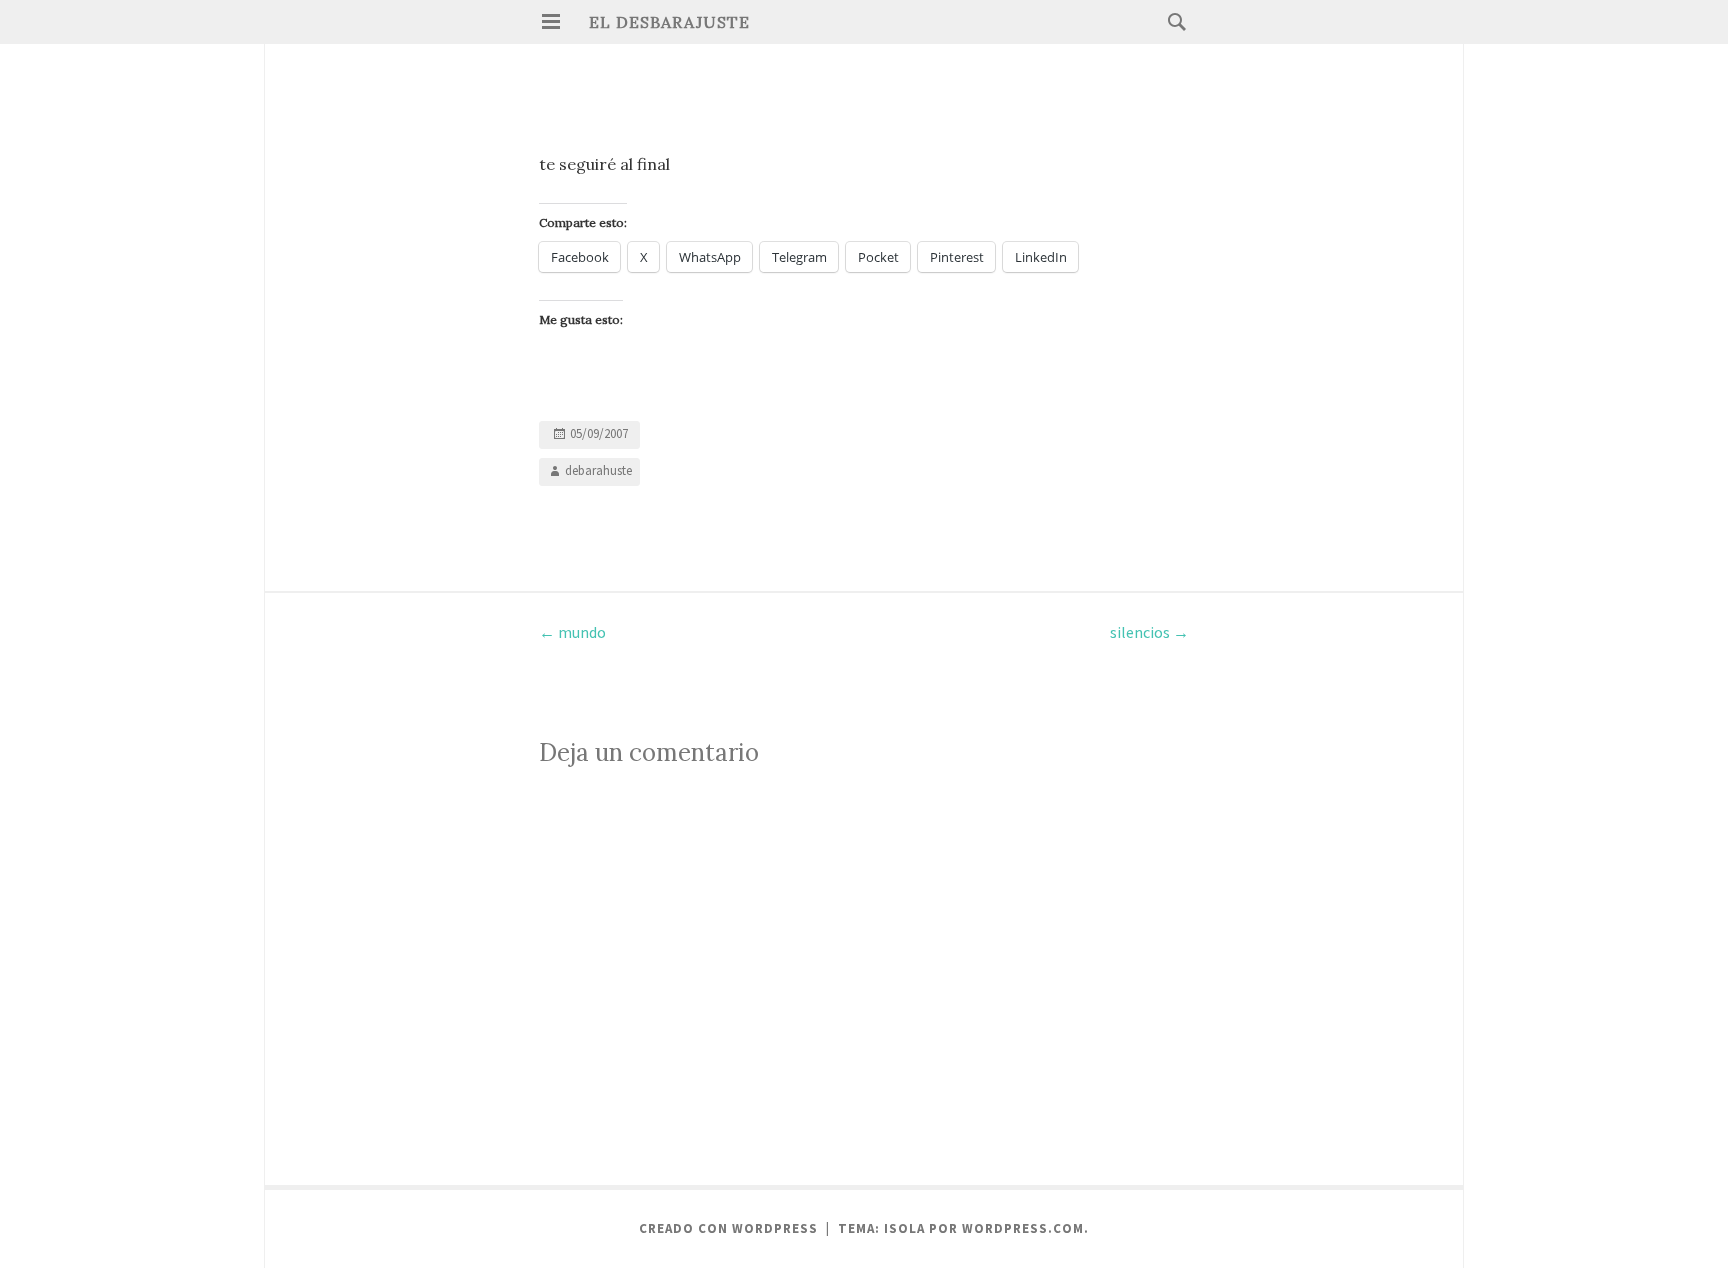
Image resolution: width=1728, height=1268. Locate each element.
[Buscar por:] (1172, 21)
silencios (1149, 632)
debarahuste (598, 470)
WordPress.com (1023, 1228)
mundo (572, 632)
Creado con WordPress (728, 1228)
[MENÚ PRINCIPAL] (551, 22)
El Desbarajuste (669, 22)
